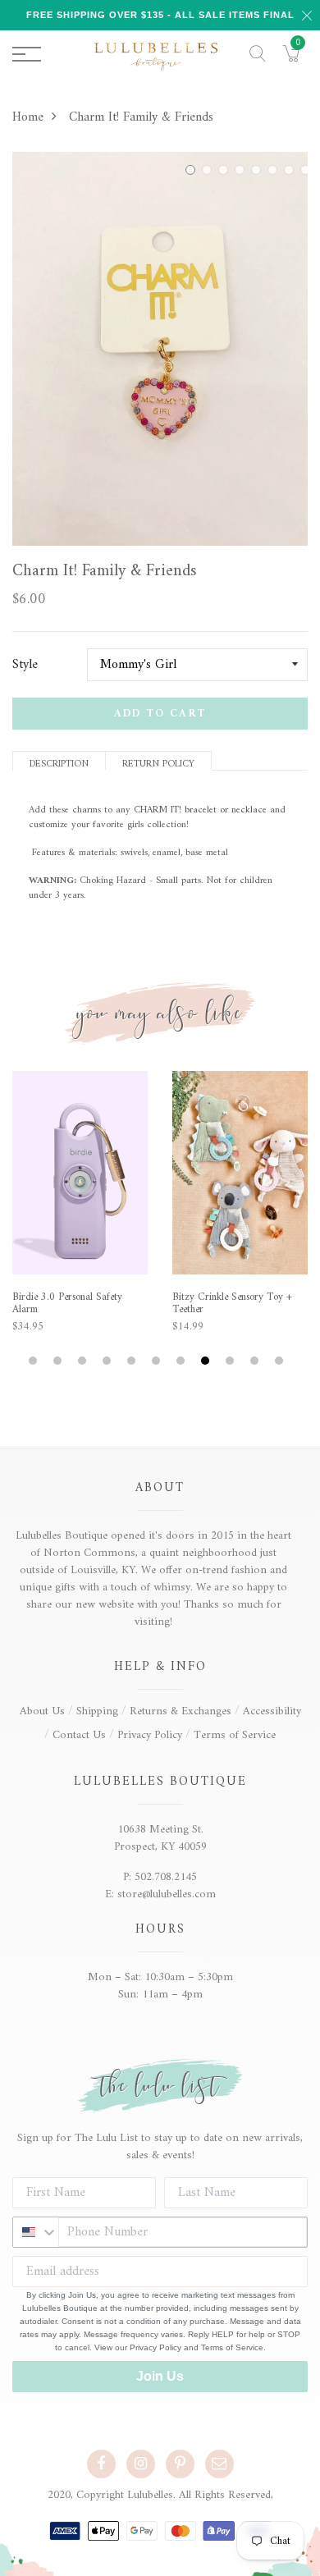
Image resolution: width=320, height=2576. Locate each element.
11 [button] (281, 1361)
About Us (42, 1711)
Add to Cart (160, 714)
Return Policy (158, 763)
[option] (160, 349)
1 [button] (193, 170)
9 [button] (232, 1361)
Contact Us (79, 1735)
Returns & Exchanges (181, 1711)
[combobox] (36, 2232)
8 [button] (308, 170)
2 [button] (209, 170)
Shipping (97, 1711)
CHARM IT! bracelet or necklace (200, 810)
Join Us (160, 2376)
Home (28, 117)
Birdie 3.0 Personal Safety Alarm (67, 1304)
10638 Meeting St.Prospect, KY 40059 (160, 1838)
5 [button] (258, 170)
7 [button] (291, 170)
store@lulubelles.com (167, 1894)
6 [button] (275, 170)
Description (59, 763)
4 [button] (242, 170)
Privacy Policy (150, 1735)
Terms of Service (235, 1735)
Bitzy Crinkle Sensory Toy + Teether (232, 1304)
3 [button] (226, 170)
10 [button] (256, 1361)
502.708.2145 (166, 1877)
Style (25, 665)
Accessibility (272, 1711)
